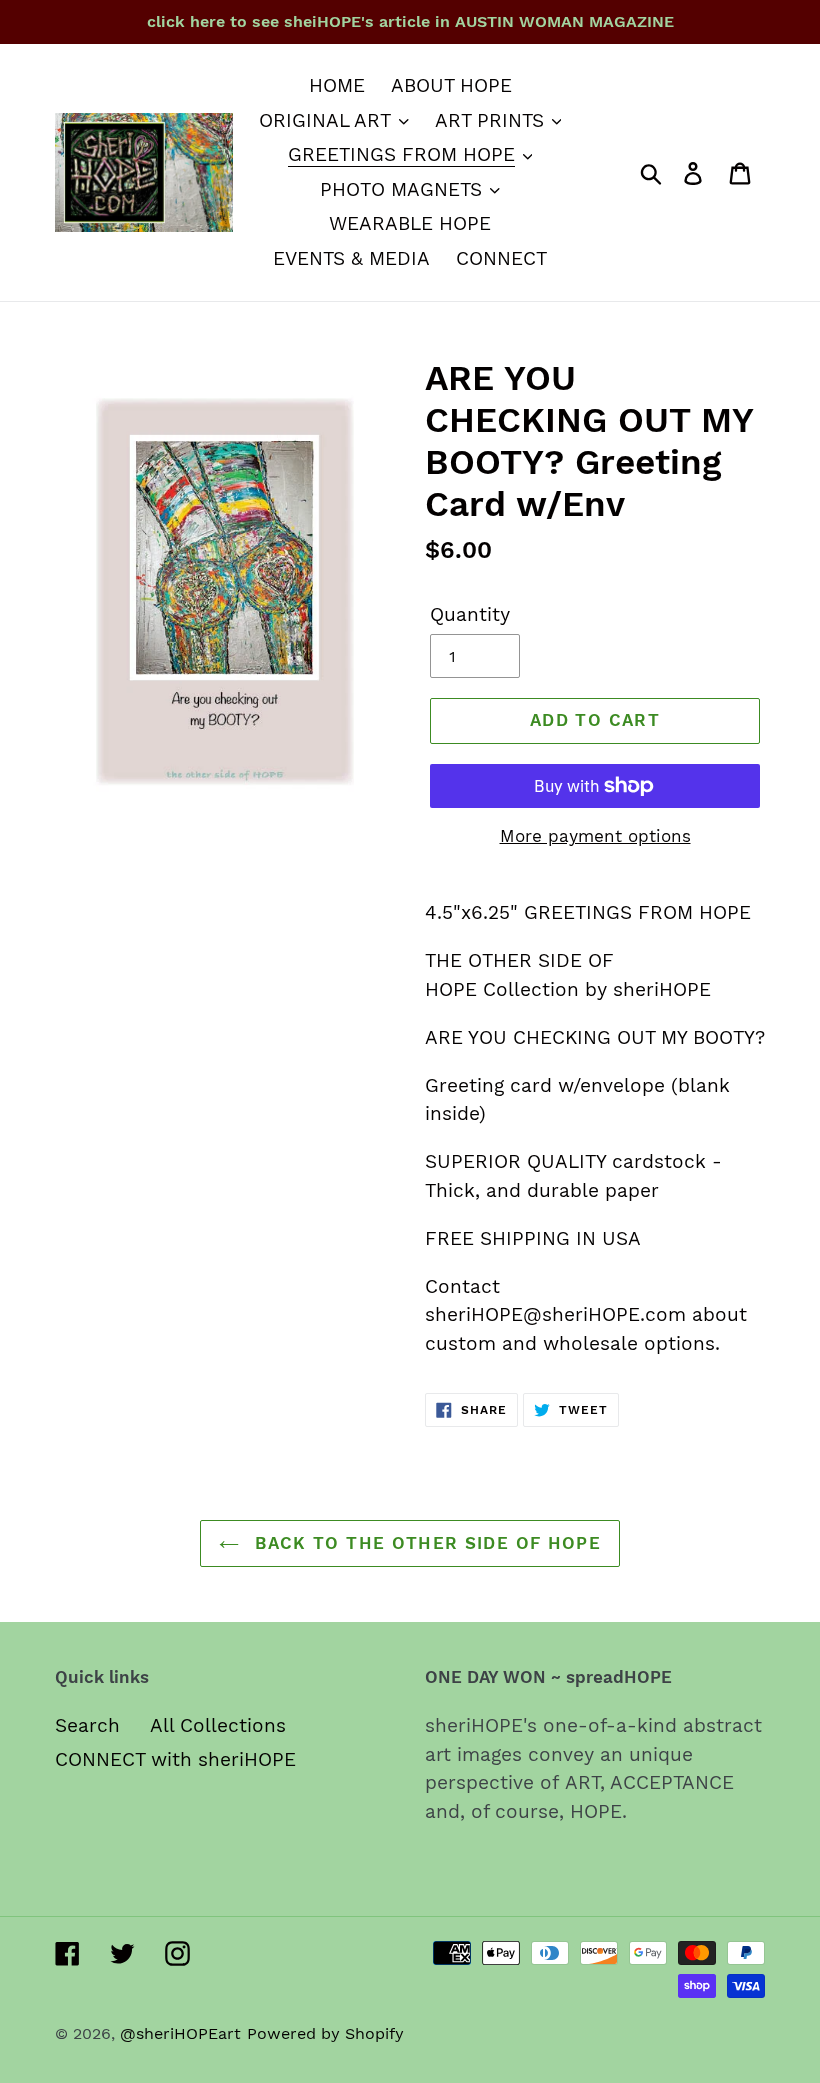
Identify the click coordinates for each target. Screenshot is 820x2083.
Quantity (470, 614)
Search (87, 1725)
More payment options (595, 836)
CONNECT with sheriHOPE (175, 1759)
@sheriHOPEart (180, 2033)
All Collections (218, 1725)
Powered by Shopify (325, 2033)
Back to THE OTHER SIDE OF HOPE (425, 1543)
